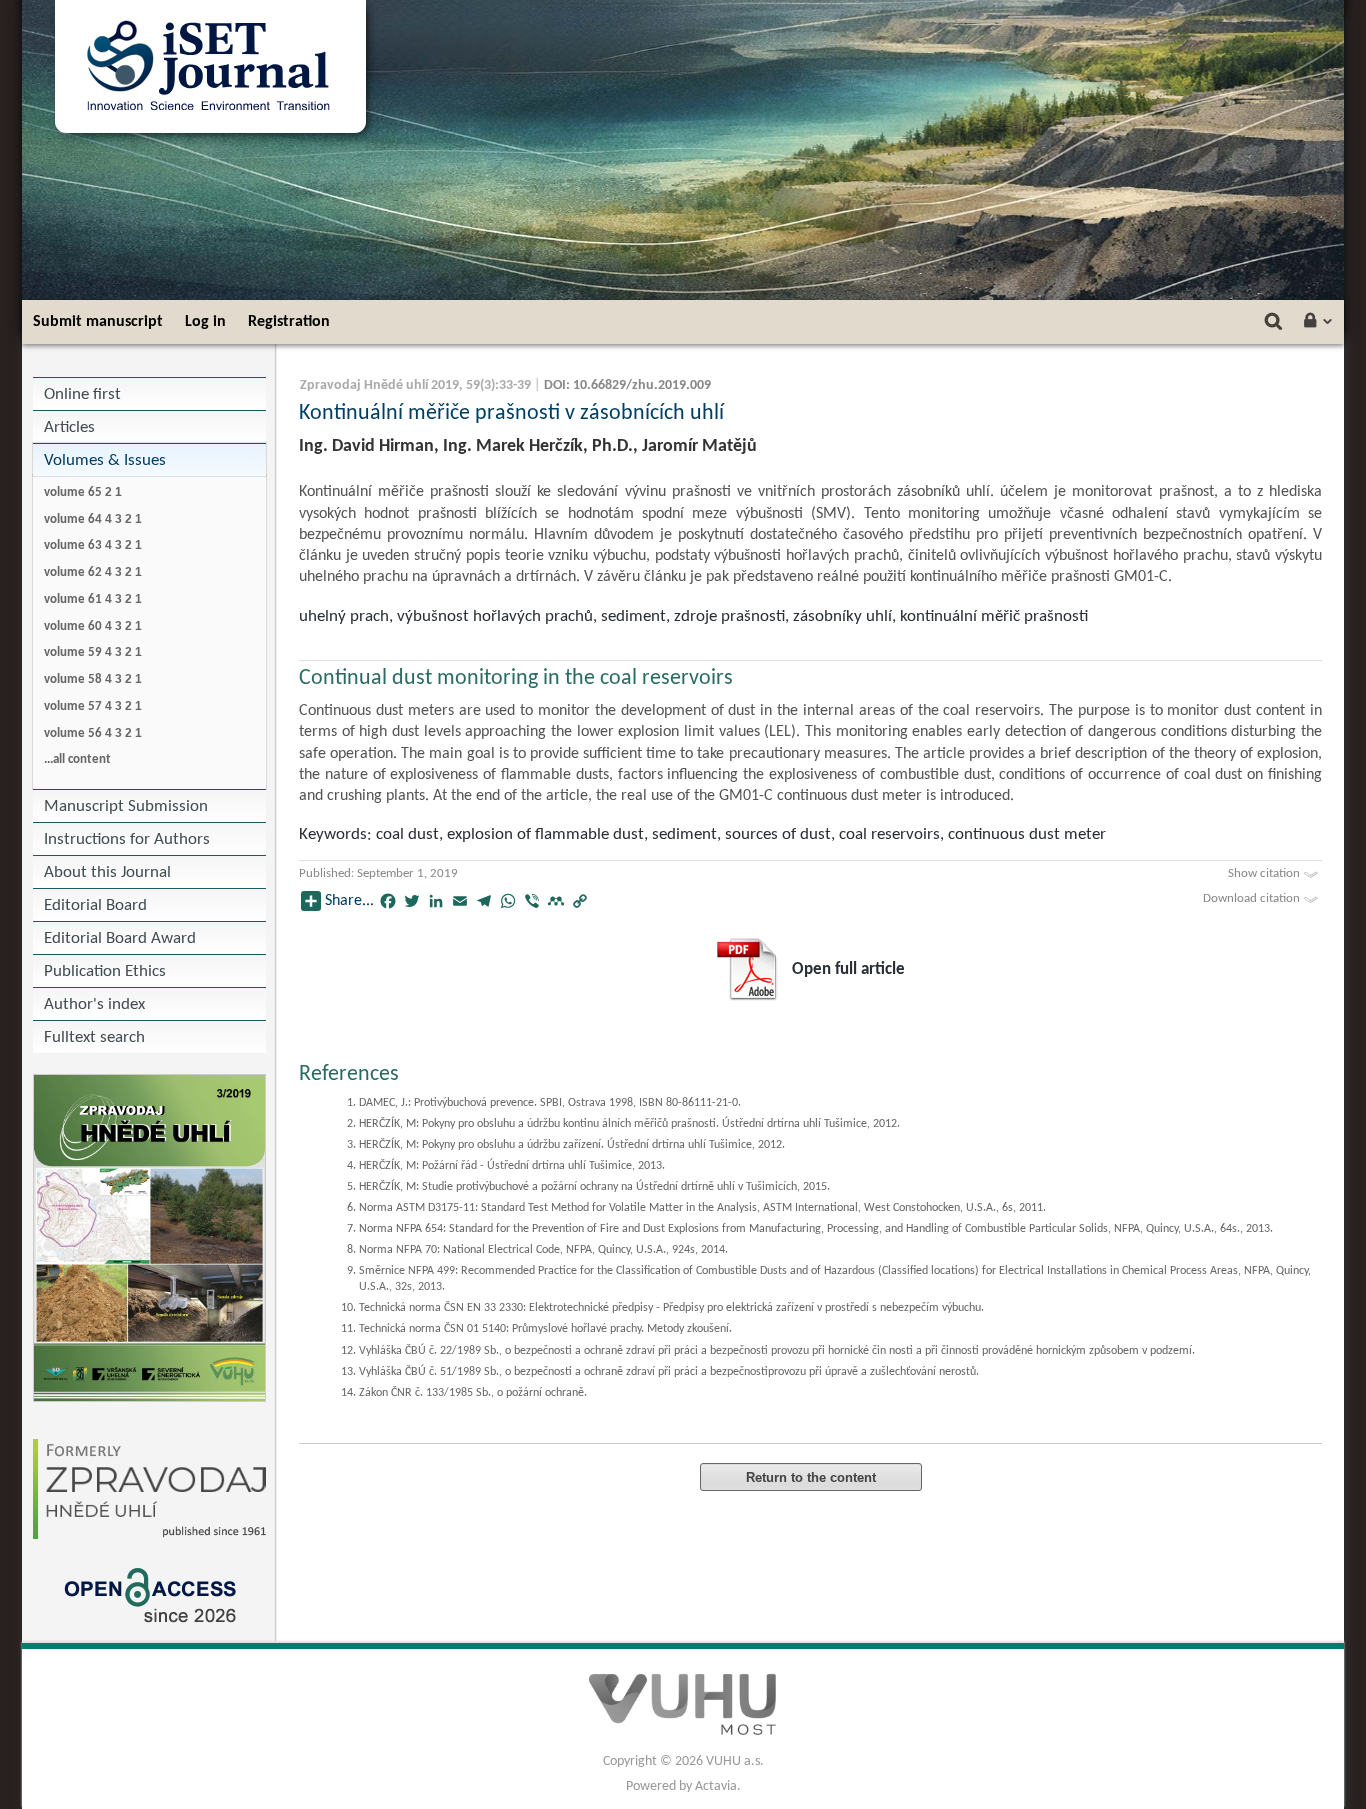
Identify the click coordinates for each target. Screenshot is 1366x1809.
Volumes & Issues (105, 460)
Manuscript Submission (126, 806)
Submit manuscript (98, 322)
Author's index (94, 1004)
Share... (349, 901)
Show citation (1265, 873)
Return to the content (811, 1477)
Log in (205, 322)
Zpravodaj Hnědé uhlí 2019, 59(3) (397, 385)
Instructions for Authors (127, 839)
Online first (82, 394)
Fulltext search (94, 1037)
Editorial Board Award (120, 938)
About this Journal (107, 872)
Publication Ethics (105, 971)
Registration (289, 322)
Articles (69, 427)
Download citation (1253, 898)
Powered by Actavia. (683, 1786)
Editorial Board (95, 905)
